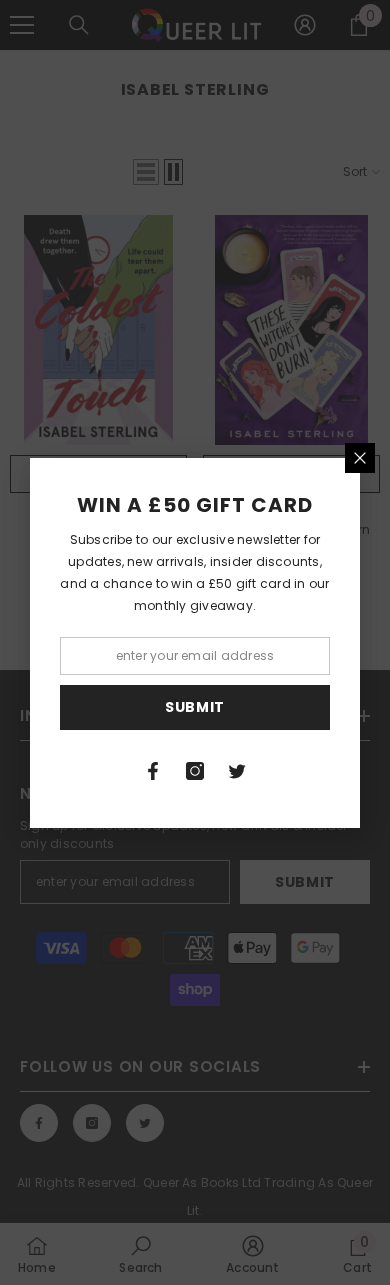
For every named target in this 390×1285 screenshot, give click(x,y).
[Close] (360, 458)
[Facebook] (153, 771)
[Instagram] (195, 771)
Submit (195, 707)
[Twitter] (237, 771)
